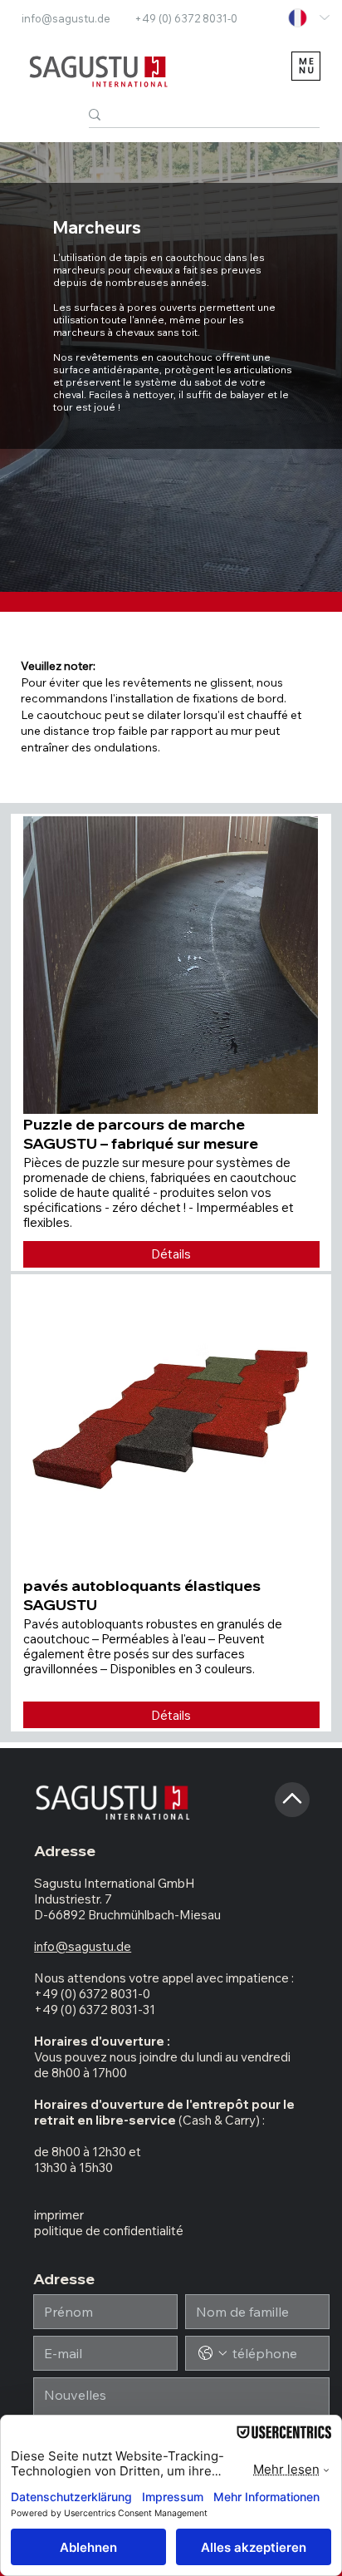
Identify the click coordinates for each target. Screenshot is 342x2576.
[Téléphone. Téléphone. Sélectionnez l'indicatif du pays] (213, 2353)
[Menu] (306, 66)
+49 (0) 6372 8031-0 (186, 18)
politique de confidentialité (109, 2231)
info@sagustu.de (66, 18)
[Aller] (292, 1800)
